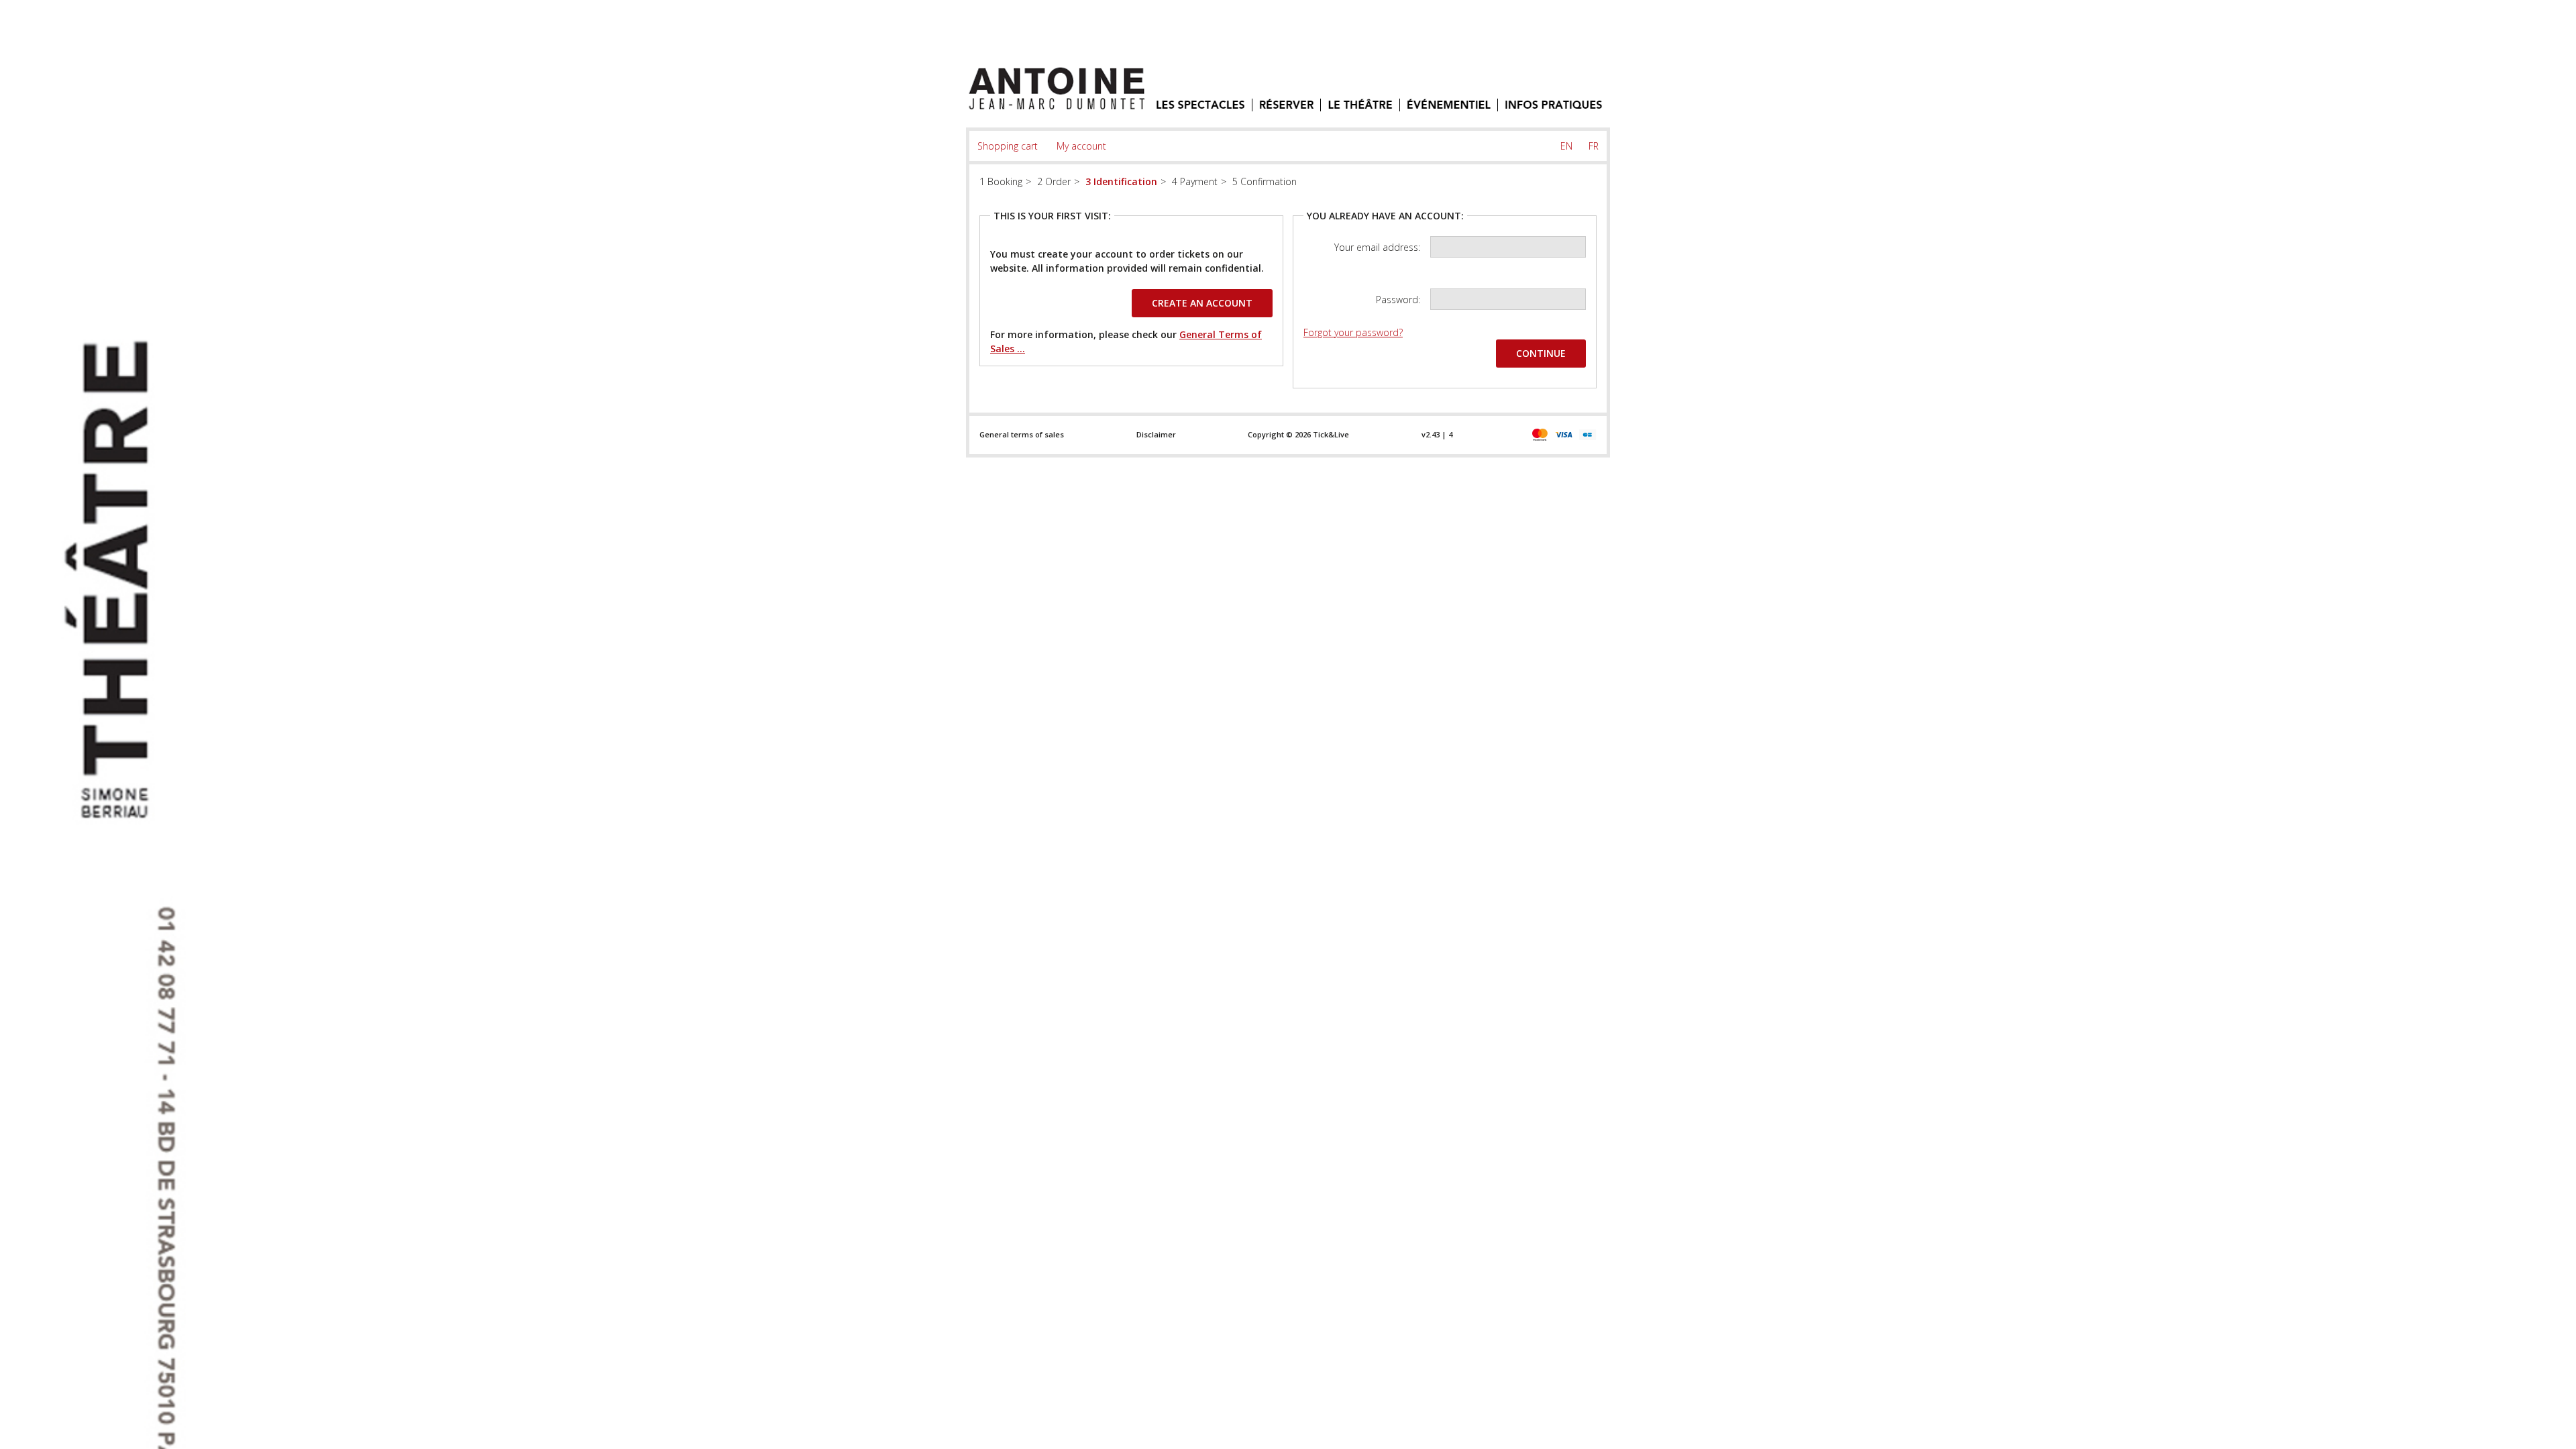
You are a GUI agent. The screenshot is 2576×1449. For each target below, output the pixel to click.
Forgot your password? (1353, 332)
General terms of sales (1022, 434)
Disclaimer (1156, 434)
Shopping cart (1008, 146)
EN (1566, 146)
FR (1594, 146)
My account (1081, 146)
